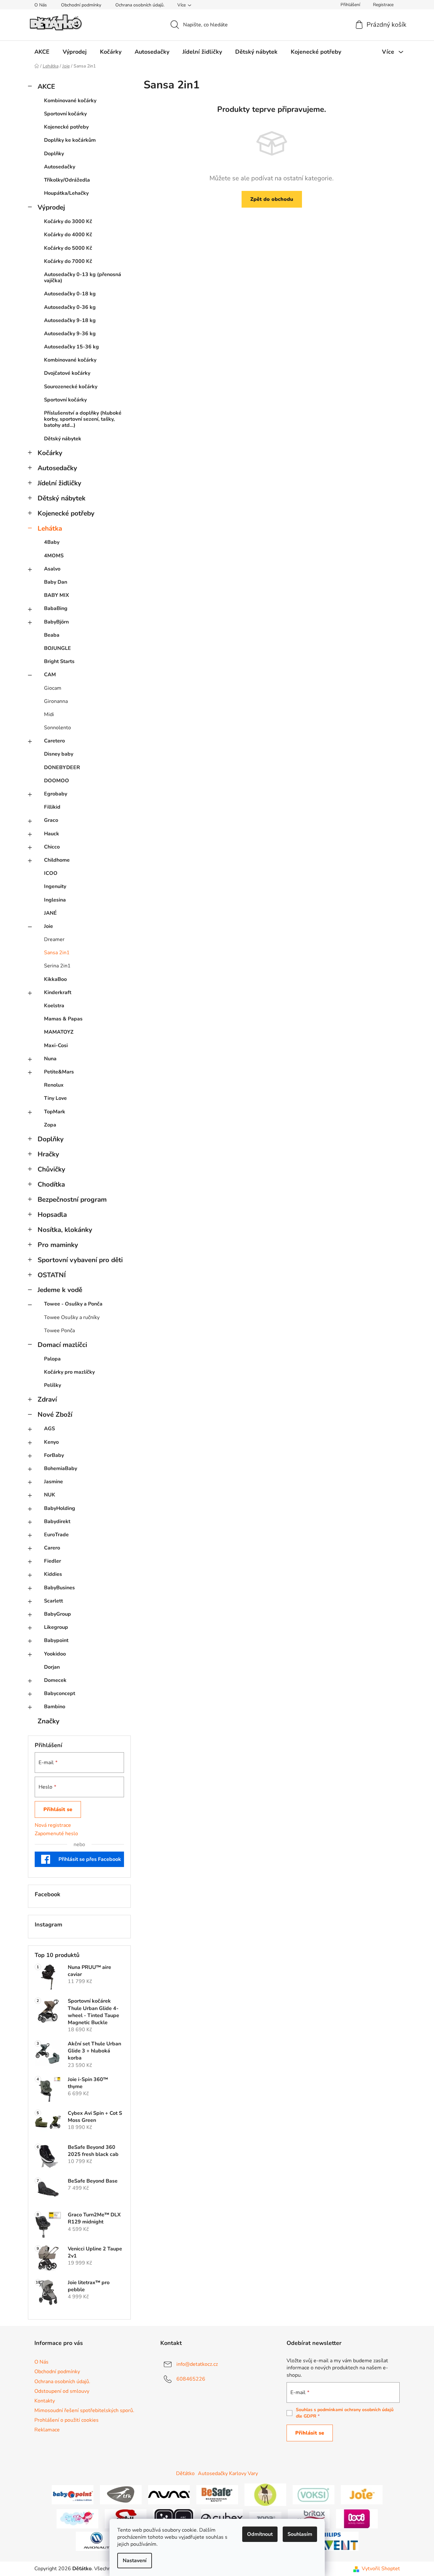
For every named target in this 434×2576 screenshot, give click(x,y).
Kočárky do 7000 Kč (68, 261)
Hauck (52, 834)
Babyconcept (60, 1693)
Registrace (383, 5)
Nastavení (135, 2561)
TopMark (55, 1112)
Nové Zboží (55, 1414)
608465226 (191, 2379)
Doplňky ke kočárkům (70, 140)
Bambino (55, 1707)
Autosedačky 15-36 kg (71, 347)
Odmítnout (260, 2534)
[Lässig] (265, 2494)
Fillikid (52, 807)
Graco (51, 820)
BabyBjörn (56, 622)
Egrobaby (56, 794)
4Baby (52, 542)
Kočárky (50, 453)
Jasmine (53, 1482)
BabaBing (56, 608)
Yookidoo (55, 1654)
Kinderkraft (58, 992)
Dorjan (52, 1667)
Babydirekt (57, 1521)
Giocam (53, 688)
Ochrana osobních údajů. (140, 5)
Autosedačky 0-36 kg (70, 307)
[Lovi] (357, 2518)
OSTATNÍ (52, 1275)
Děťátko (185, 2473)
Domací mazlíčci (62, 1345)
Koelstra (54, 1006)
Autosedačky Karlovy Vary (228, 2473)
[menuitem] (42, 52)
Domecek (55, 1680)
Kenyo (51, 1442)
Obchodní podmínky (81, 5)
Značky (49, 1721)
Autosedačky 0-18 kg (70, 294)
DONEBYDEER (62, 767)
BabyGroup (58, 1614)
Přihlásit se (58, 1809)
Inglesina (55, 900)
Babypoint (56, 1640)
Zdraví (47, 1399)
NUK (50, 1495)
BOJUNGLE (58, 648)
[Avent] (338, 2541)
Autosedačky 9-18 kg (70, 320)
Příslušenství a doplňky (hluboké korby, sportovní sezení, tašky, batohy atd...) (83, 419)
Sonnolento (58, 728)
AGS (49, 1429)
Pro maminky (58, 1245)
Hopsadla (52, 1215)
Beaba (52, 635)
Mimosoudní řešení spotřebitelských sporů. (84, 2410)
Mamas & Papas (63, 1019)
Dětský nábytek (63, 439)
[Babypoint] (73, 2494)
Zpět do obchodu (272, 199)
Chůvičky (51, 1169)
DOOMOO (57, 781)
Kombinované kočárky (70, 101)
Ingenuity (55, 886)
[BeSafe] (217, 2494)
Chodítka (51, 1184)
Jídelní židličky (59, 483)
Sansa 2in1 (57, 953)
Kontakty (45, 2401)
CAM (50, 675)
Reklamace (47, 2430)
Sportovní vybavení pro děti (80, 1260)
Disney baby (59, 754)
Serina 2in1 (57, 966)
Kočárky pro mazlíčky (69, 1372)
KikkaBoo (55, 979)
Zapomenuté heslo (56, 1834)
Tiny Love (55, 1098)
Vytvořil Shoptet (381, 2569)
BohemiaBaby (61, 1468)
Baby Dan (56, 582)
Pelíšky (53, 1385)
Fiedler (53, 1561)
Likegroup (56, 1627)
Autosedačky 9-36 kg (70, 334)
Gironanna (56, 701)
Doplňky (54, 154)
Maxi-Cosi (56, 1046)
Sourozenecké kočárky (71, 387)
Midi (49, 714)
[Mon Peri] (77, 2518)
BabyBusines (59, 1588)
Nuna (50, 1059)
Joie (49, 926)
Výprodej (51, 207)
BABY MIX (57, 595)
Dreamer (54, 939)
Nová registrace (53, 1825)
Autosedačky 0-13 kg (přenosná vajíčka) (83, 278)
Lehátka (50, 528)
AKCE (46, 86)
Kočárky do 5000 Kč (68, 248)
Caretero (54, 741)
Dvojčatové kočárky (67, 373)
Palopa (52, 1359)
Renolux (54, 1085)
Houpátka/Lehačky (66, 193)
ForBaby (54, 1455)
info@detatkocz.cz (197, 2364)
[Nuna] (169, 2494)
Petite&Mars (59, 1072)
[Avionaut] (97, 2541)
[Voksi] (314, 2494)
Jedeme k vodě (60, 1290)
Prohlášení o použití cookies (66, 2420)
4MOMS (54, 556)
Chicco (52, 847)
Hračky (48, 1154)
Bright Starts (59, 661)
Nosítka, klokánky (65, 1230)
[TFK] (121, 2494)
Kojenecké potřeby (66, 127)
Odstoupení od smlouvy (62, 2391)
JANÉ (50, 913)
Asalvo (52, 569)
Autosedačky (60, 167)
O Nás (41, 5)
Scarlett (53, 1601)
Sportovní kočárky (65, 114)
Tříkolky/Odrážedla (67, 180)
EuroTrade (56, 1535)
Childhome (57, 860)
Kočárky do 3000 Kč (68, 221)
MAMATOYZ (59, 1032)
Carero (52, 1548)
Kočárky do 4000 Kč (68, 235)
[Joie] (362, 2494)
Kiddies (53, 1574)
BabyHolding (60, 1508)
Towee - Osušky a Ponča (73, 1304)
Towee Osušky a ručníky (72, 1317)
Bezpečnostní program (72, 1199)
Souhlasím (300, 2534)
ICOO (51, 873)
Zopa (50, 1125)
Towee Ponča (59, 1331)
